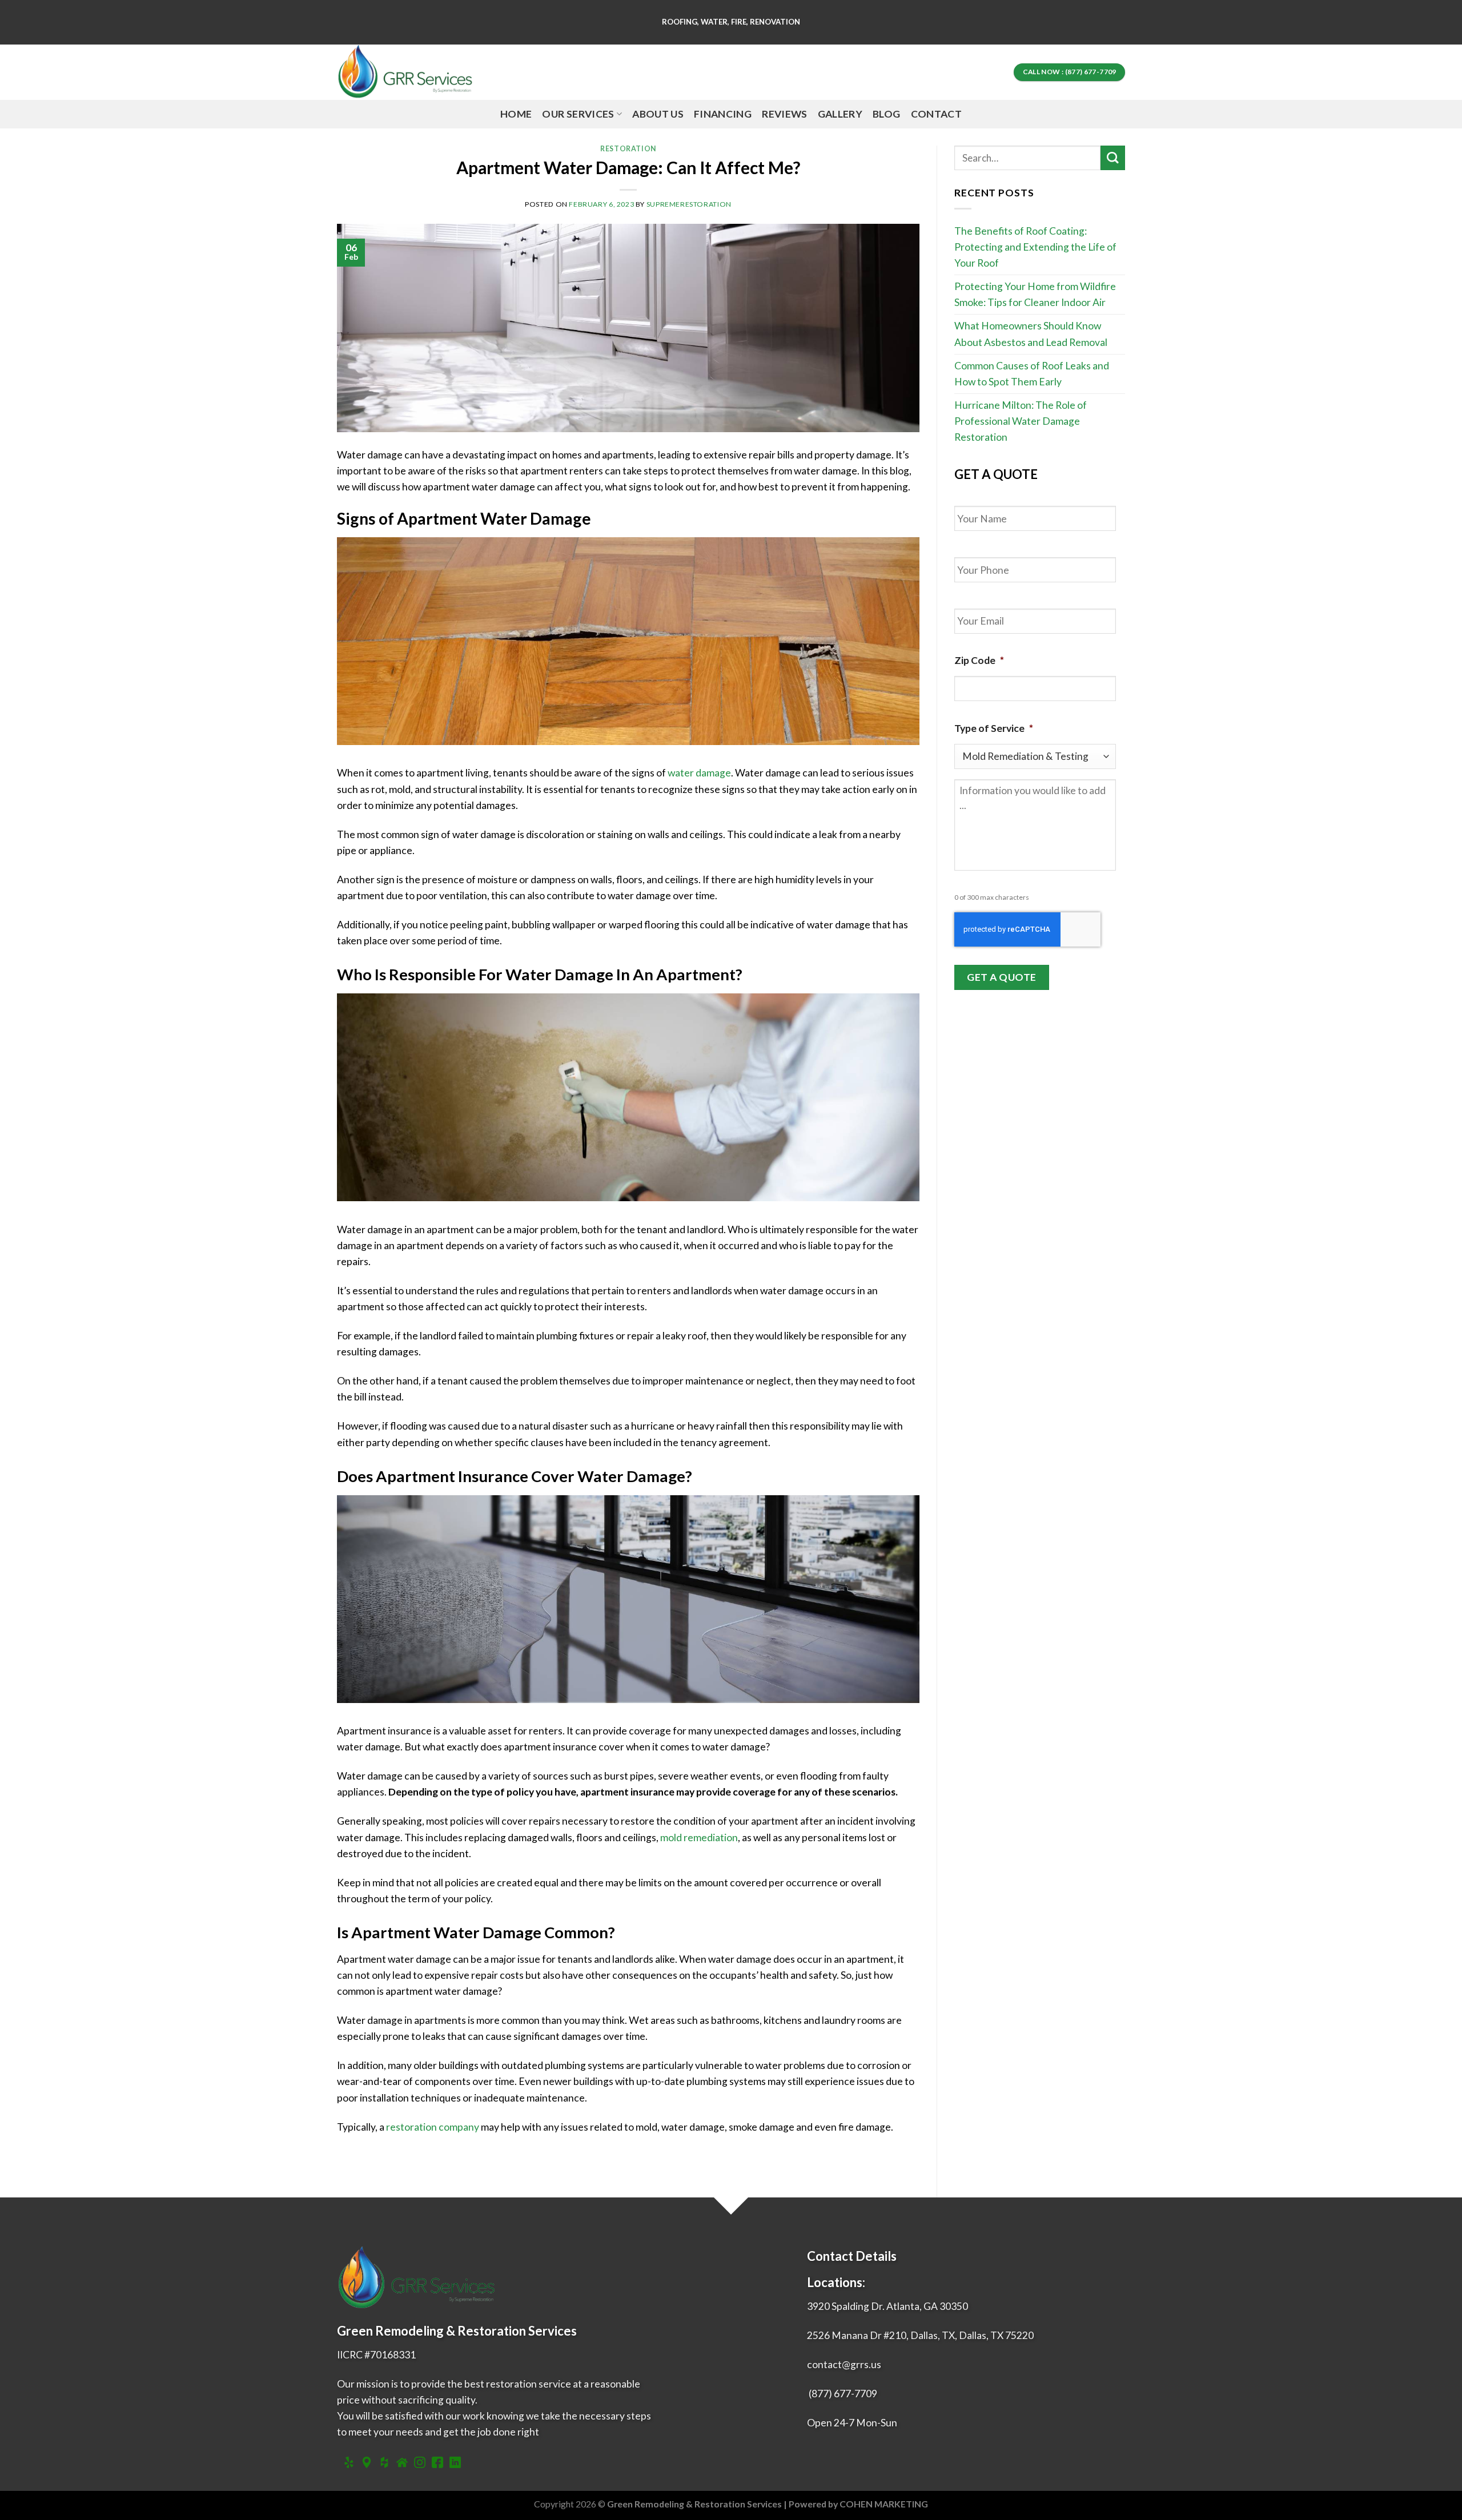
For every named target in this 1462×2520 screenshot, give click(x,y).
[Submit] (1113, 158)
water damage (699, 773)
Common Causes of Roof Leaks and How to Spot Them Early (1032, 374)
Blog (886, 114)
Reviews (784, 114)
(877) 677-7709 (843, 2394)
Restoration (628, 149)
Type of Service (994, 728)
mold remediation (699, 1837)
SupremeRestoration (689, 204)
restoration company (433, 2127)
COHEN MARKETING (884, 2504)
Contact (936, 114)
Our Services (578, 114)
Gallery (840, 114)
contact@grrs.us (844, 2364)
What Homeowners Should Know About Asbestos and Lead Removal (1031, 334)
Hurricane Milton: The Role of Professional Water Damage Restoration (1021, 421)
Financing (723, 114)
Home (516, 114)
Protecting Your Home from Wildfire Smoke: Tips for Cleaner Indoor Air (1035, 294)
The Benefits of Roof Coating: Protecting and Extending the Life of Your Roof (1035, 247)
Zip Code (979, 660)
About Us (658, 114)
